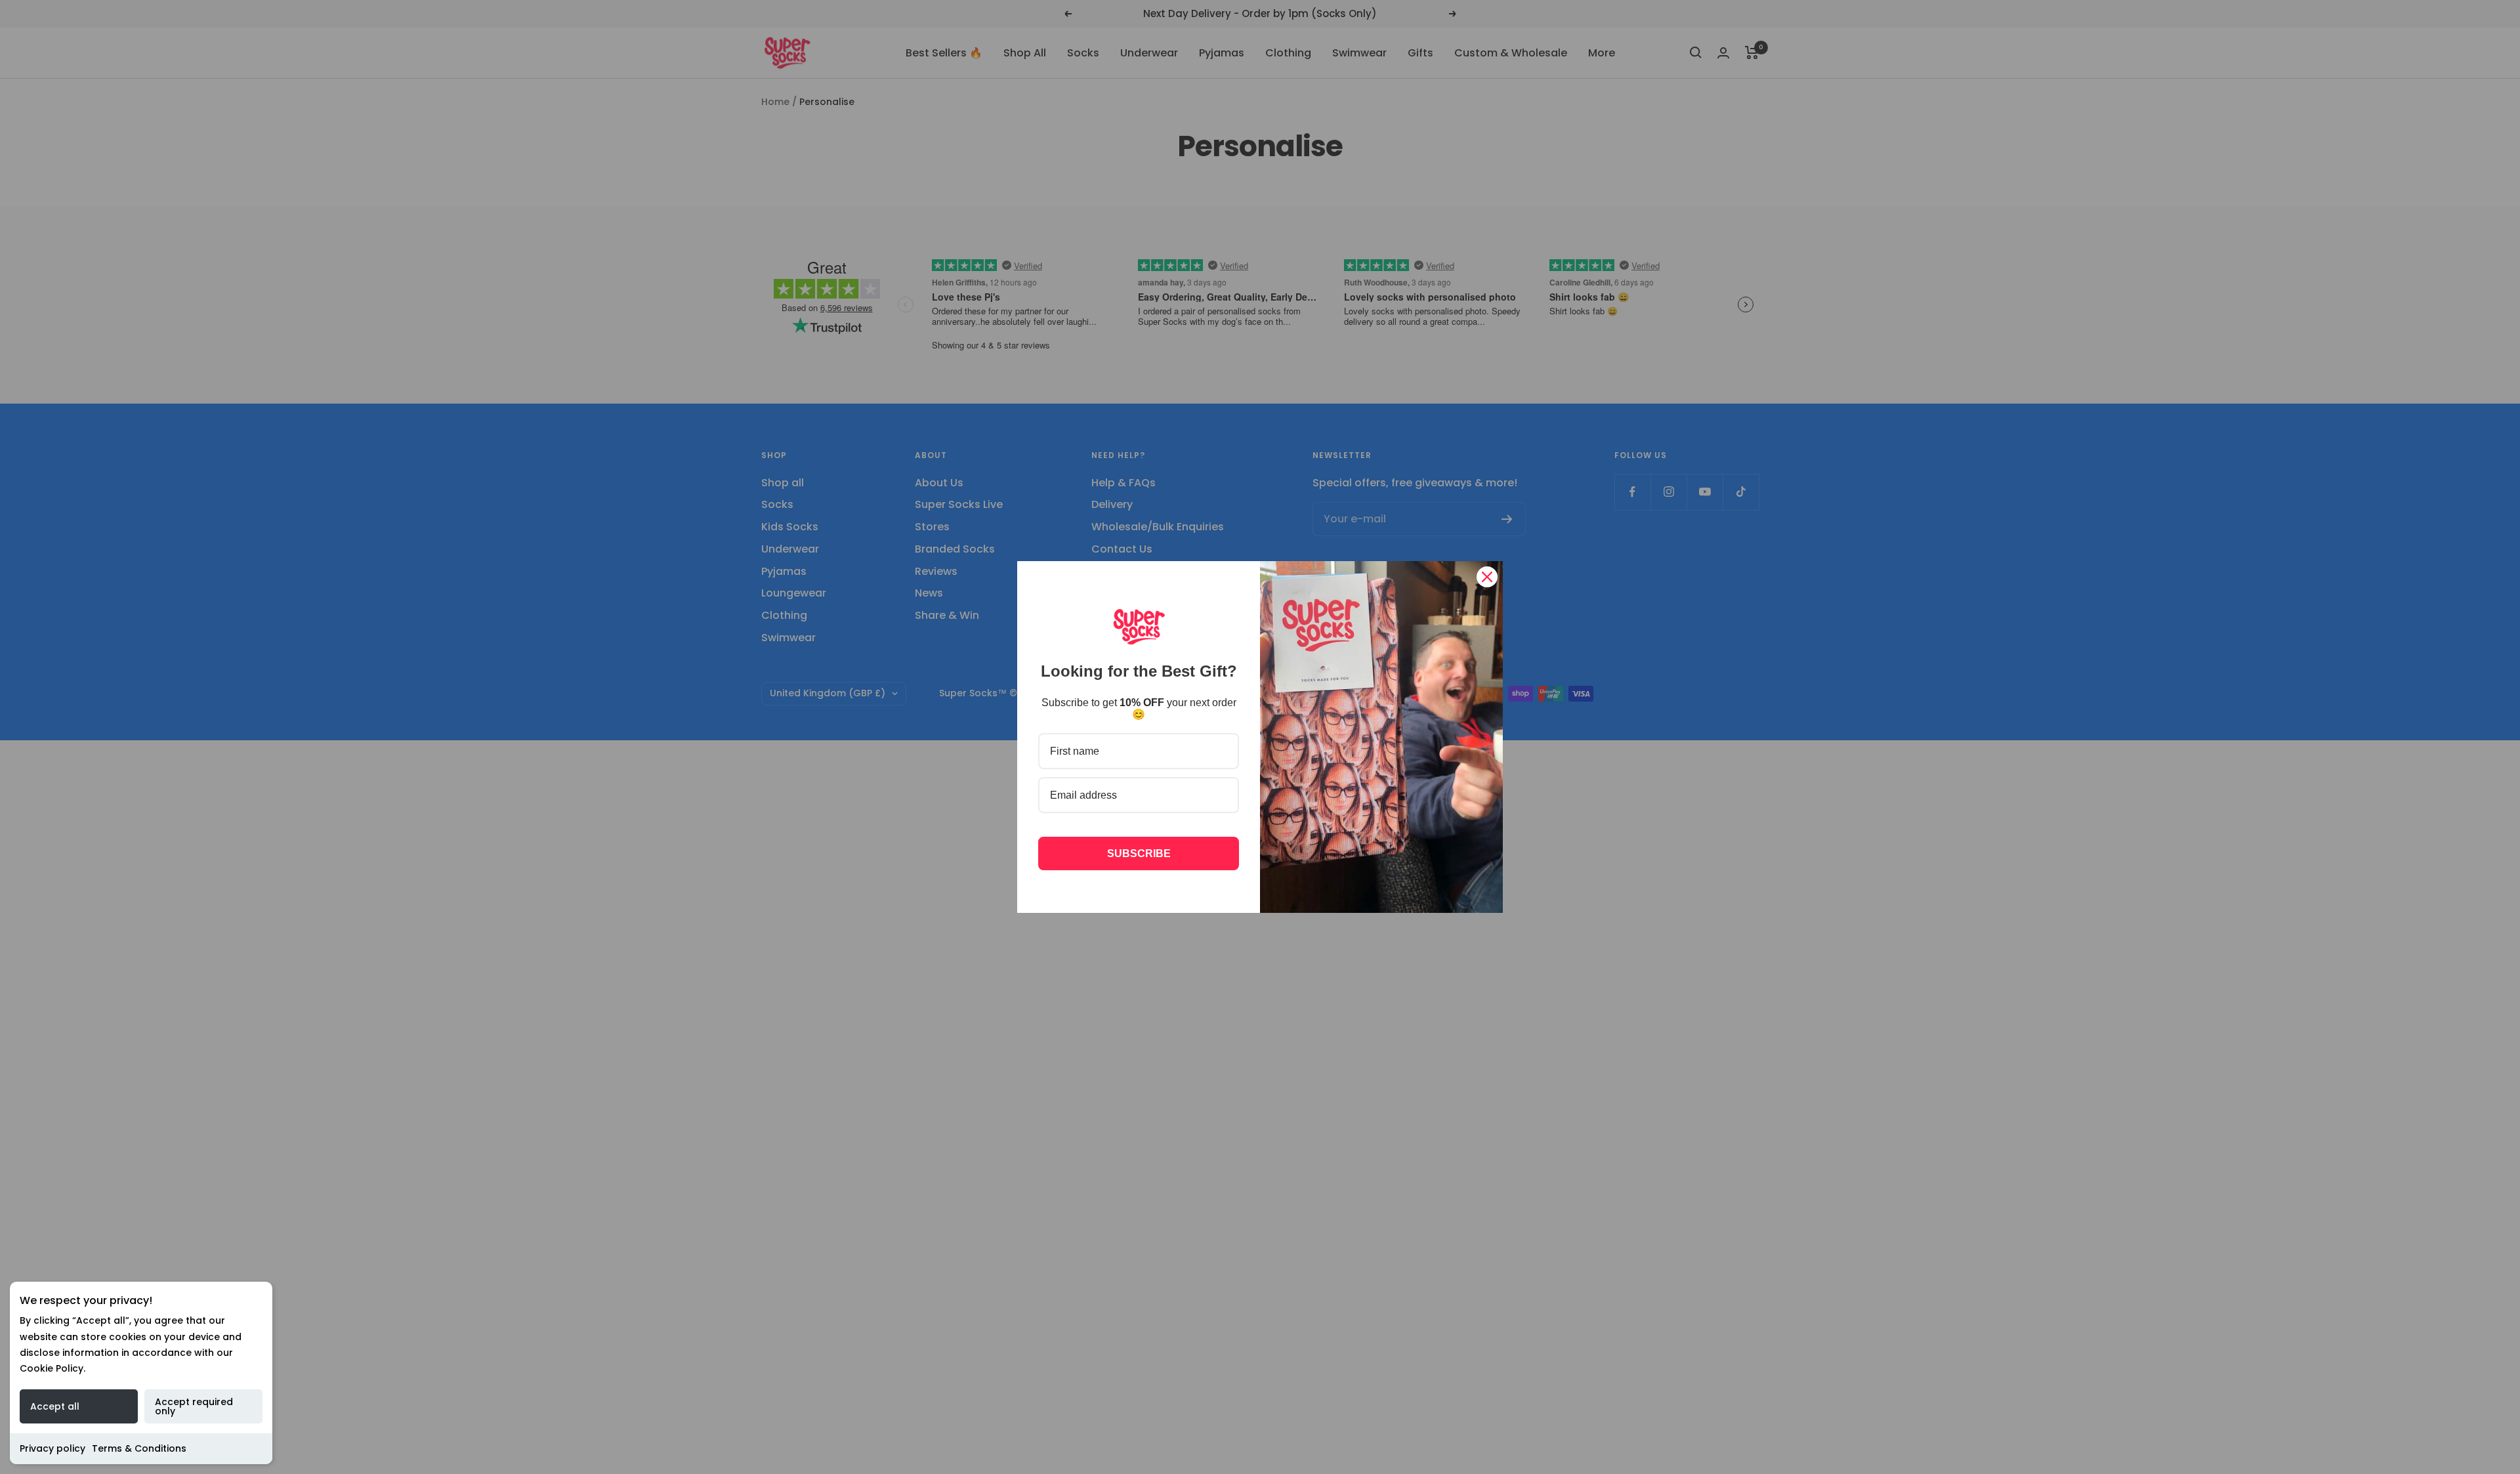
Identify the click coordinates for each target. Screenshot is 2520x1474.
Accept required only (194, 1406)
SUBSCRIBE (1139, 853)
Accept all (55, 1406)
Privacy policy (52, 1448)
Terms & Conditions (139, 1448)
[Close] (1487, 577)
